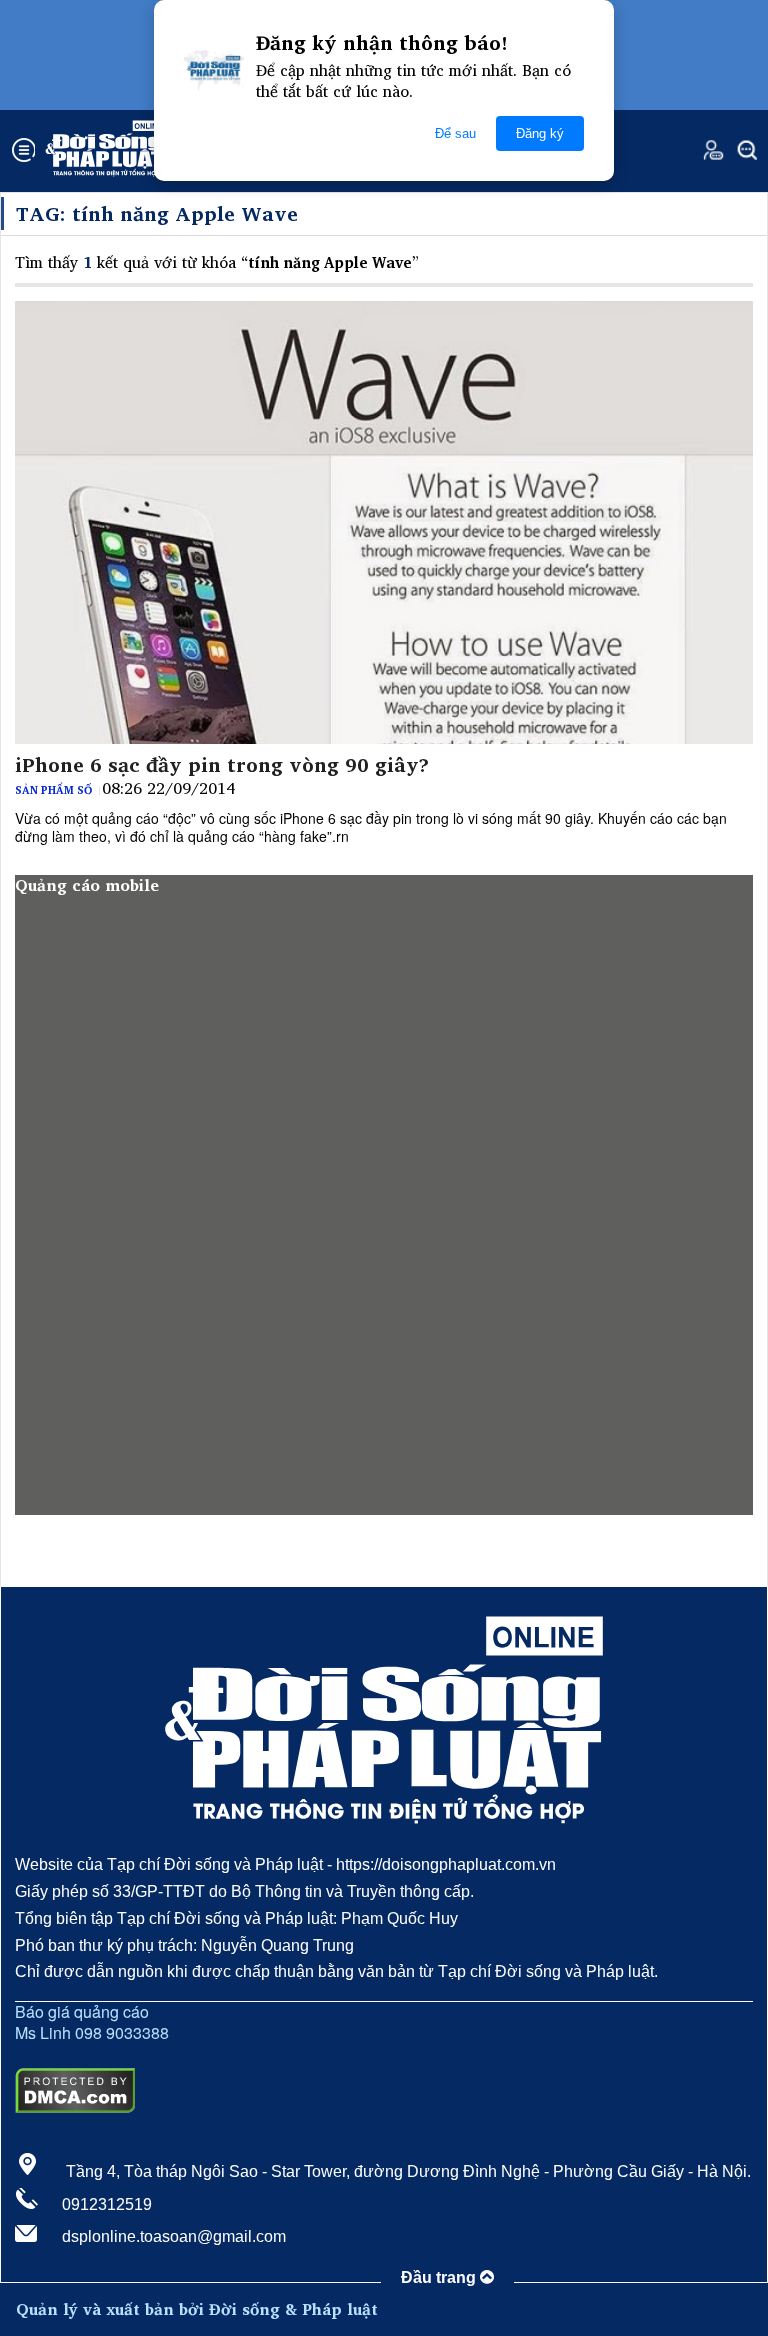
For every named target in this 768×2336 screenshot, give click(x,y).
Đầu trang (440, 2277)
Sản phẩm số (53, 790)
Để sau (455, 133)
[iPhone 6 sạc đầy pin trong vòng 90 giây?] (384, 522)
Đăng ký (540, 133)
